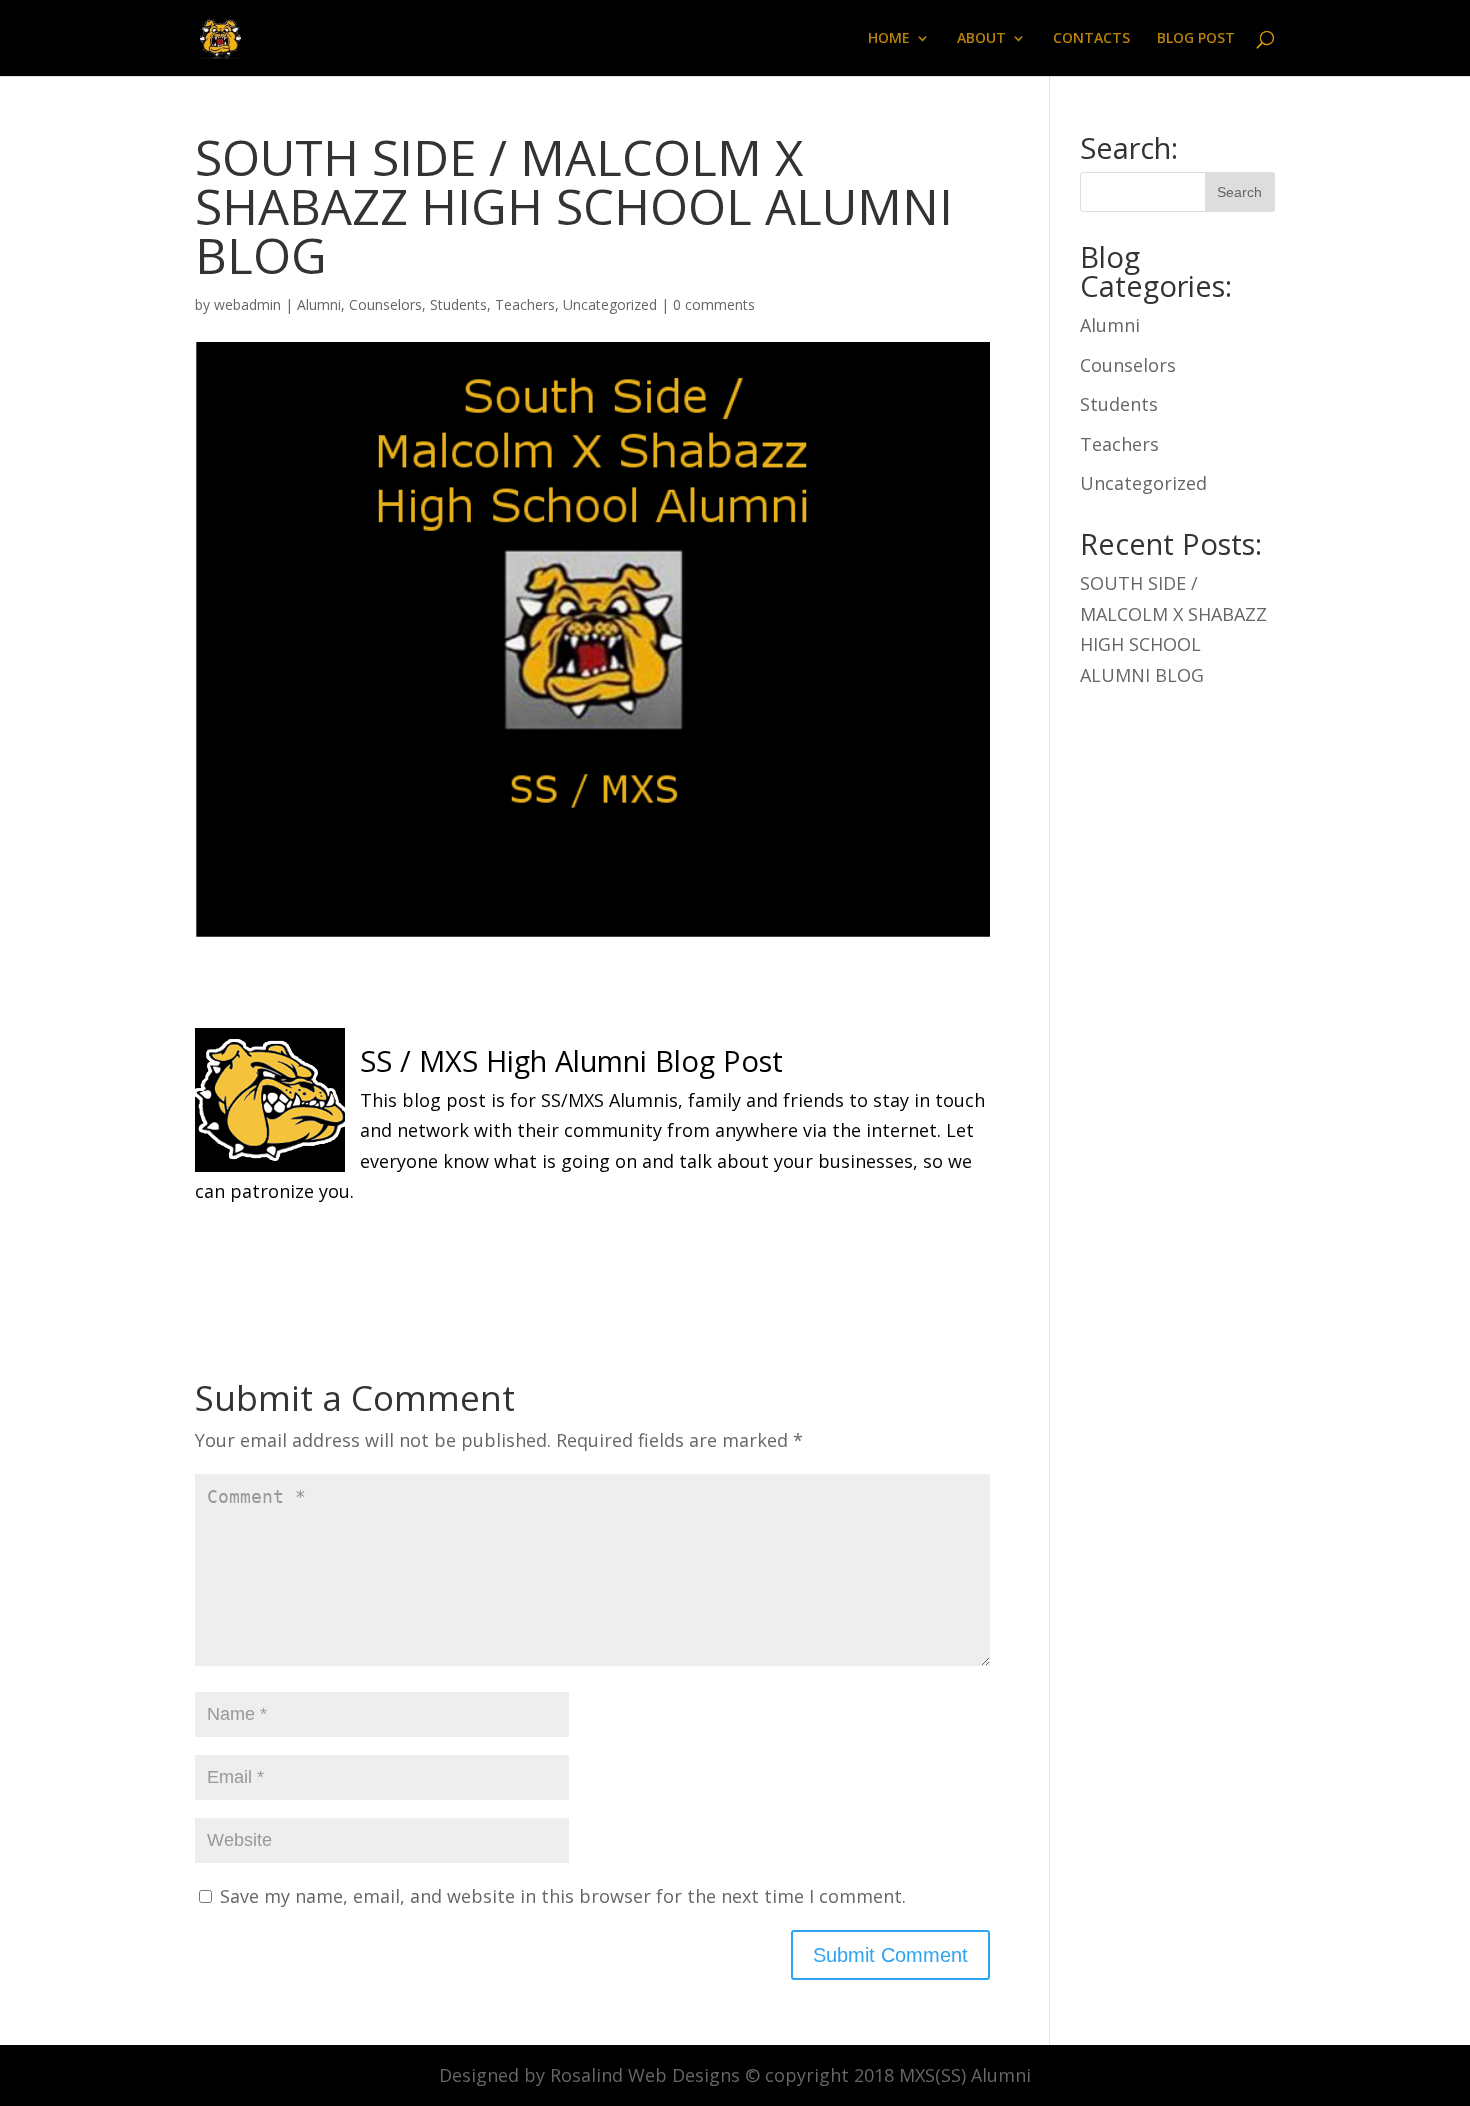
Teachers (525, 304)
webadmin (247, 304)
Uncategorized (610, 304)
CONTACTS (1091, 39)
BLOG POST (1196, 39)
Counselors (385, 304)
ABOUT (981, 39)
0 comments (714, 304)
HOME (889, 39)
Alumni (319, 304)
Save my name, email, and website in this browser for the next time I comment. (563, 1896)
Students (458, 304)
